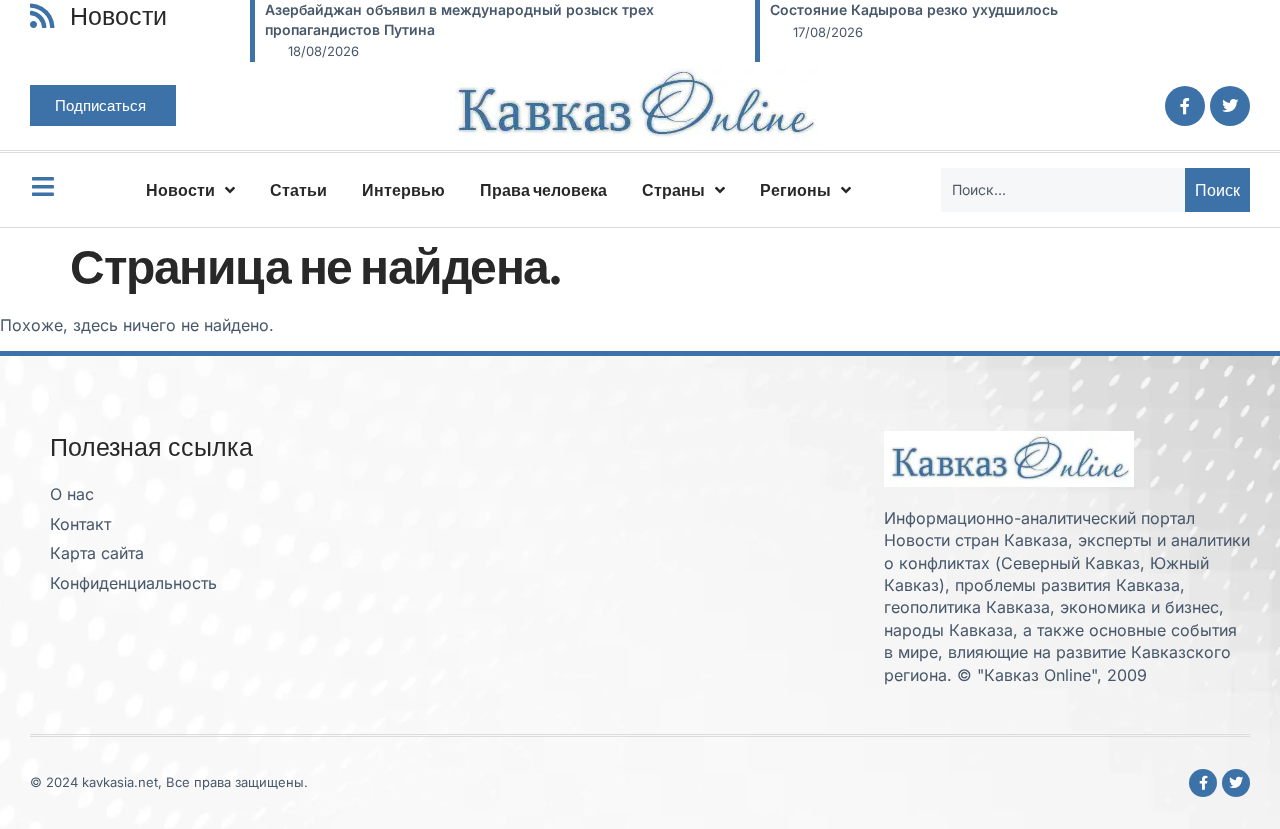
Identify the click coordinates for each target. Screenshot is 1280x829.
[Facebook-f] (1185, 106)
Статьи (298, 190)
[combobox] (1063, 190)
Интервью (403, 190)
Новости (180, 190)
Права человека (543, 190)
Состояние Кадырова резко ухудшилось (914, 9)
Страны (673, 190)
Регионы (795, 190)
